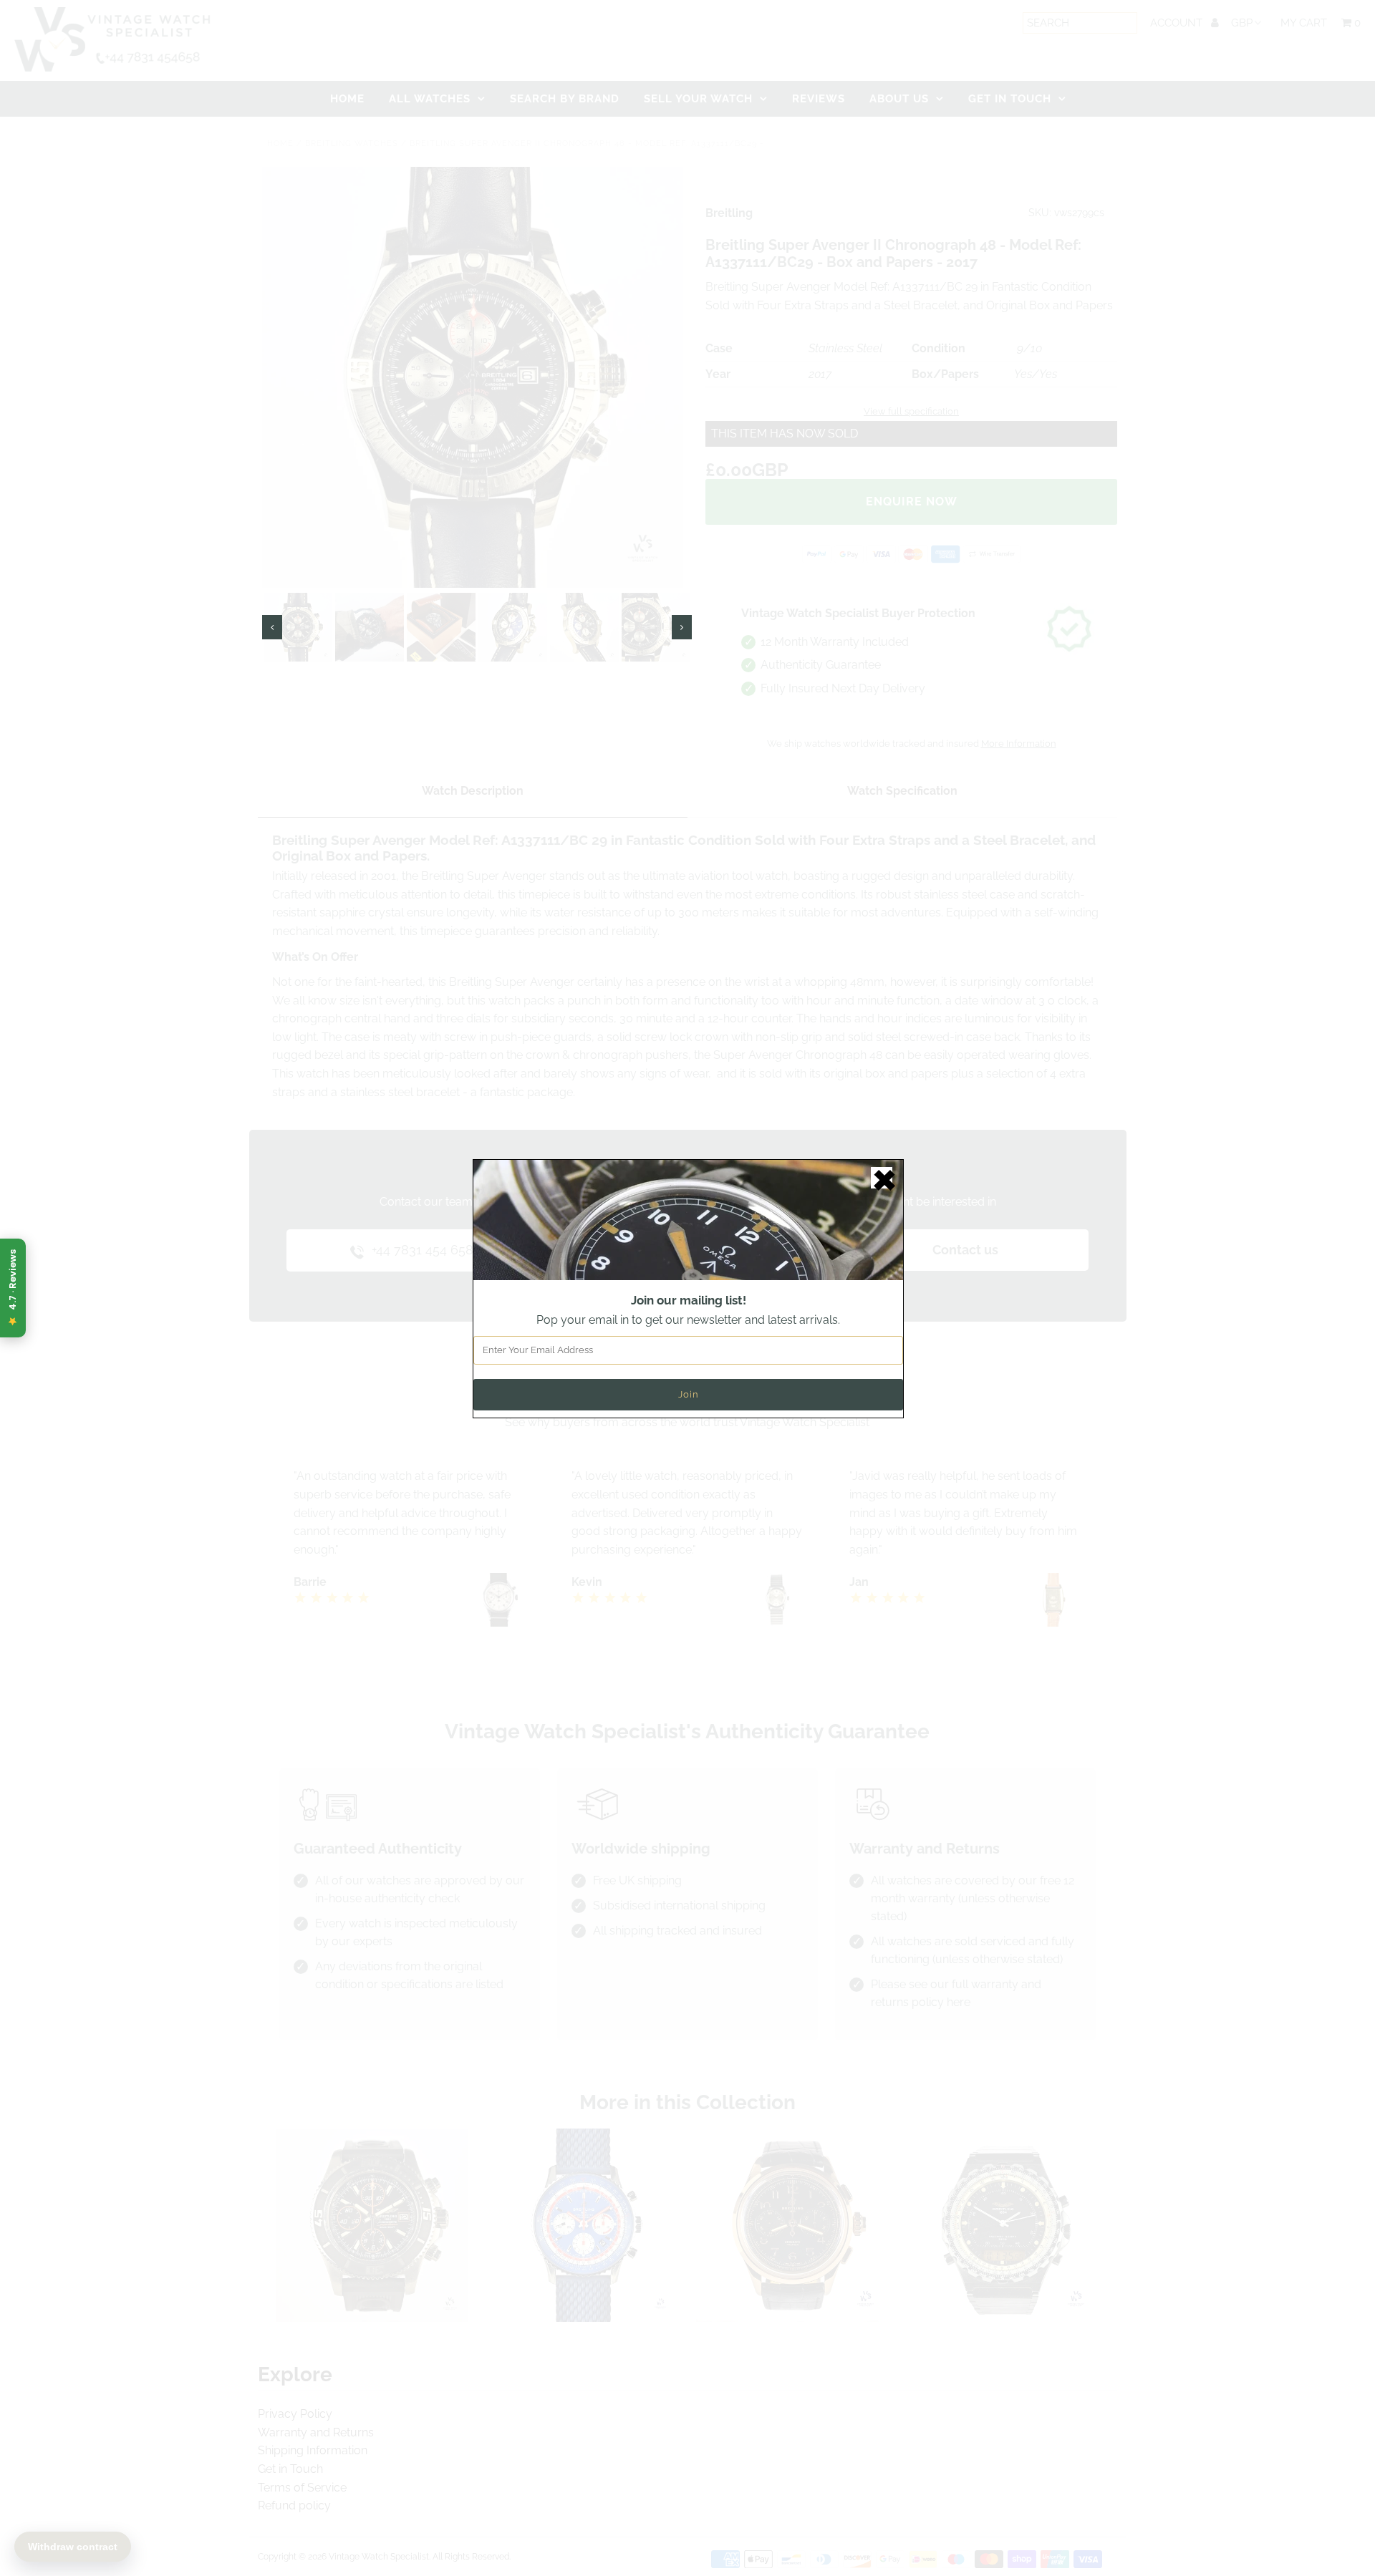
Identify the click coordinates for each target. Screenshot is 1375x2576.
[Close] (882, 1178)
